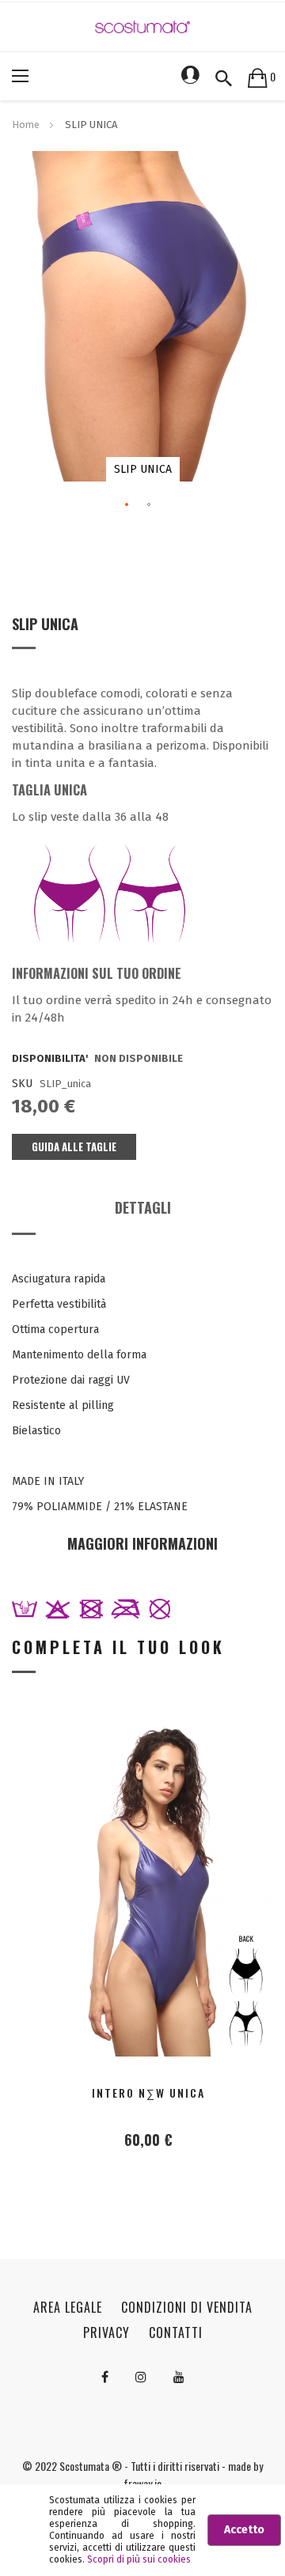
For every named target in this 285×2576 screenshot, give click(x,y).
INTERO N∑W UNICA (148, 2093)
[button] (127, 505)
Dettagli (143, 1207)
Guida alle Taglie (74, 1146)
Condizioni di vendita (187, 2307)
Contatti (176, 2332)
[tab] (142, 1213)
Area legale (68, 2307)
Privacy (106, 2332)
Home (26, 125)
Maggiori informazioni (142, 1543)
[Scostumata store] (142, 26)
